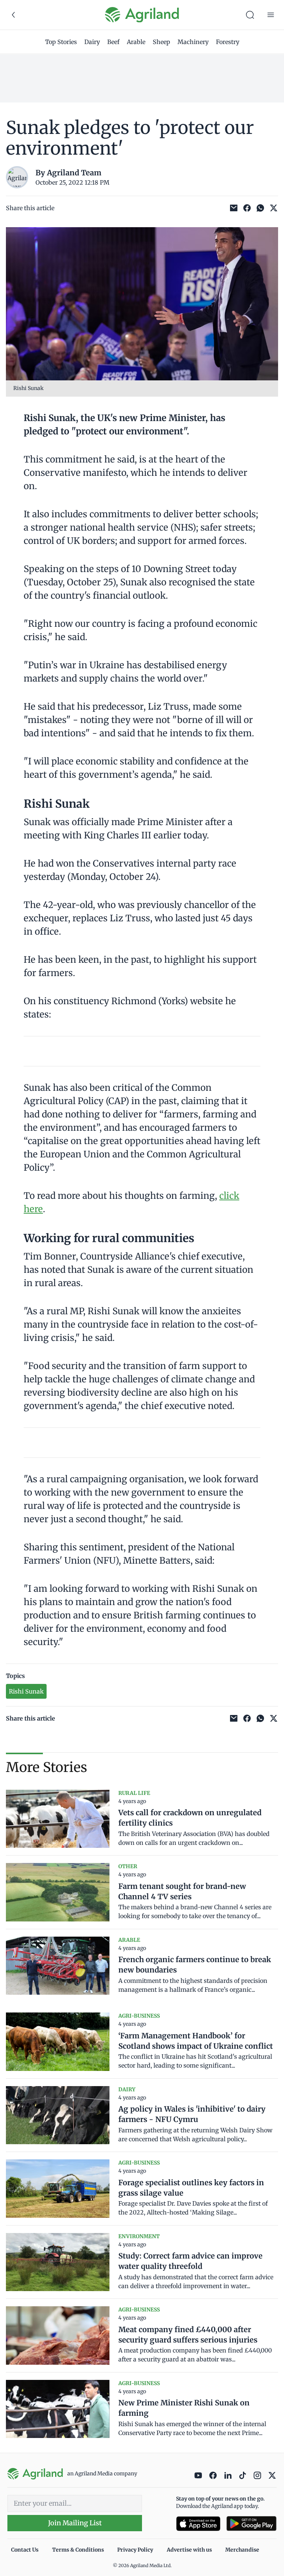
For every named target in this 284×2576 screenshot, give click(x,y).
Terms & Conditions (78, 2550)
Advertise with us (189, 2550)
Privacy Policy (135, 2550)
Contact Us (25, 2550)
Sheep (161, 42)
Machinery (193, 42)
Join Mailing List (75, 2523)
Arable (136, 42)
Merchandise (242, 2550)
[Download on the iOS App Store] (198, 2524)
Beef (113, 42)
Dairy (92, 42)
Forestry (228, 42)
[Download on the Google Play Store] (251, 2524)
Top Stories (61, 42)
